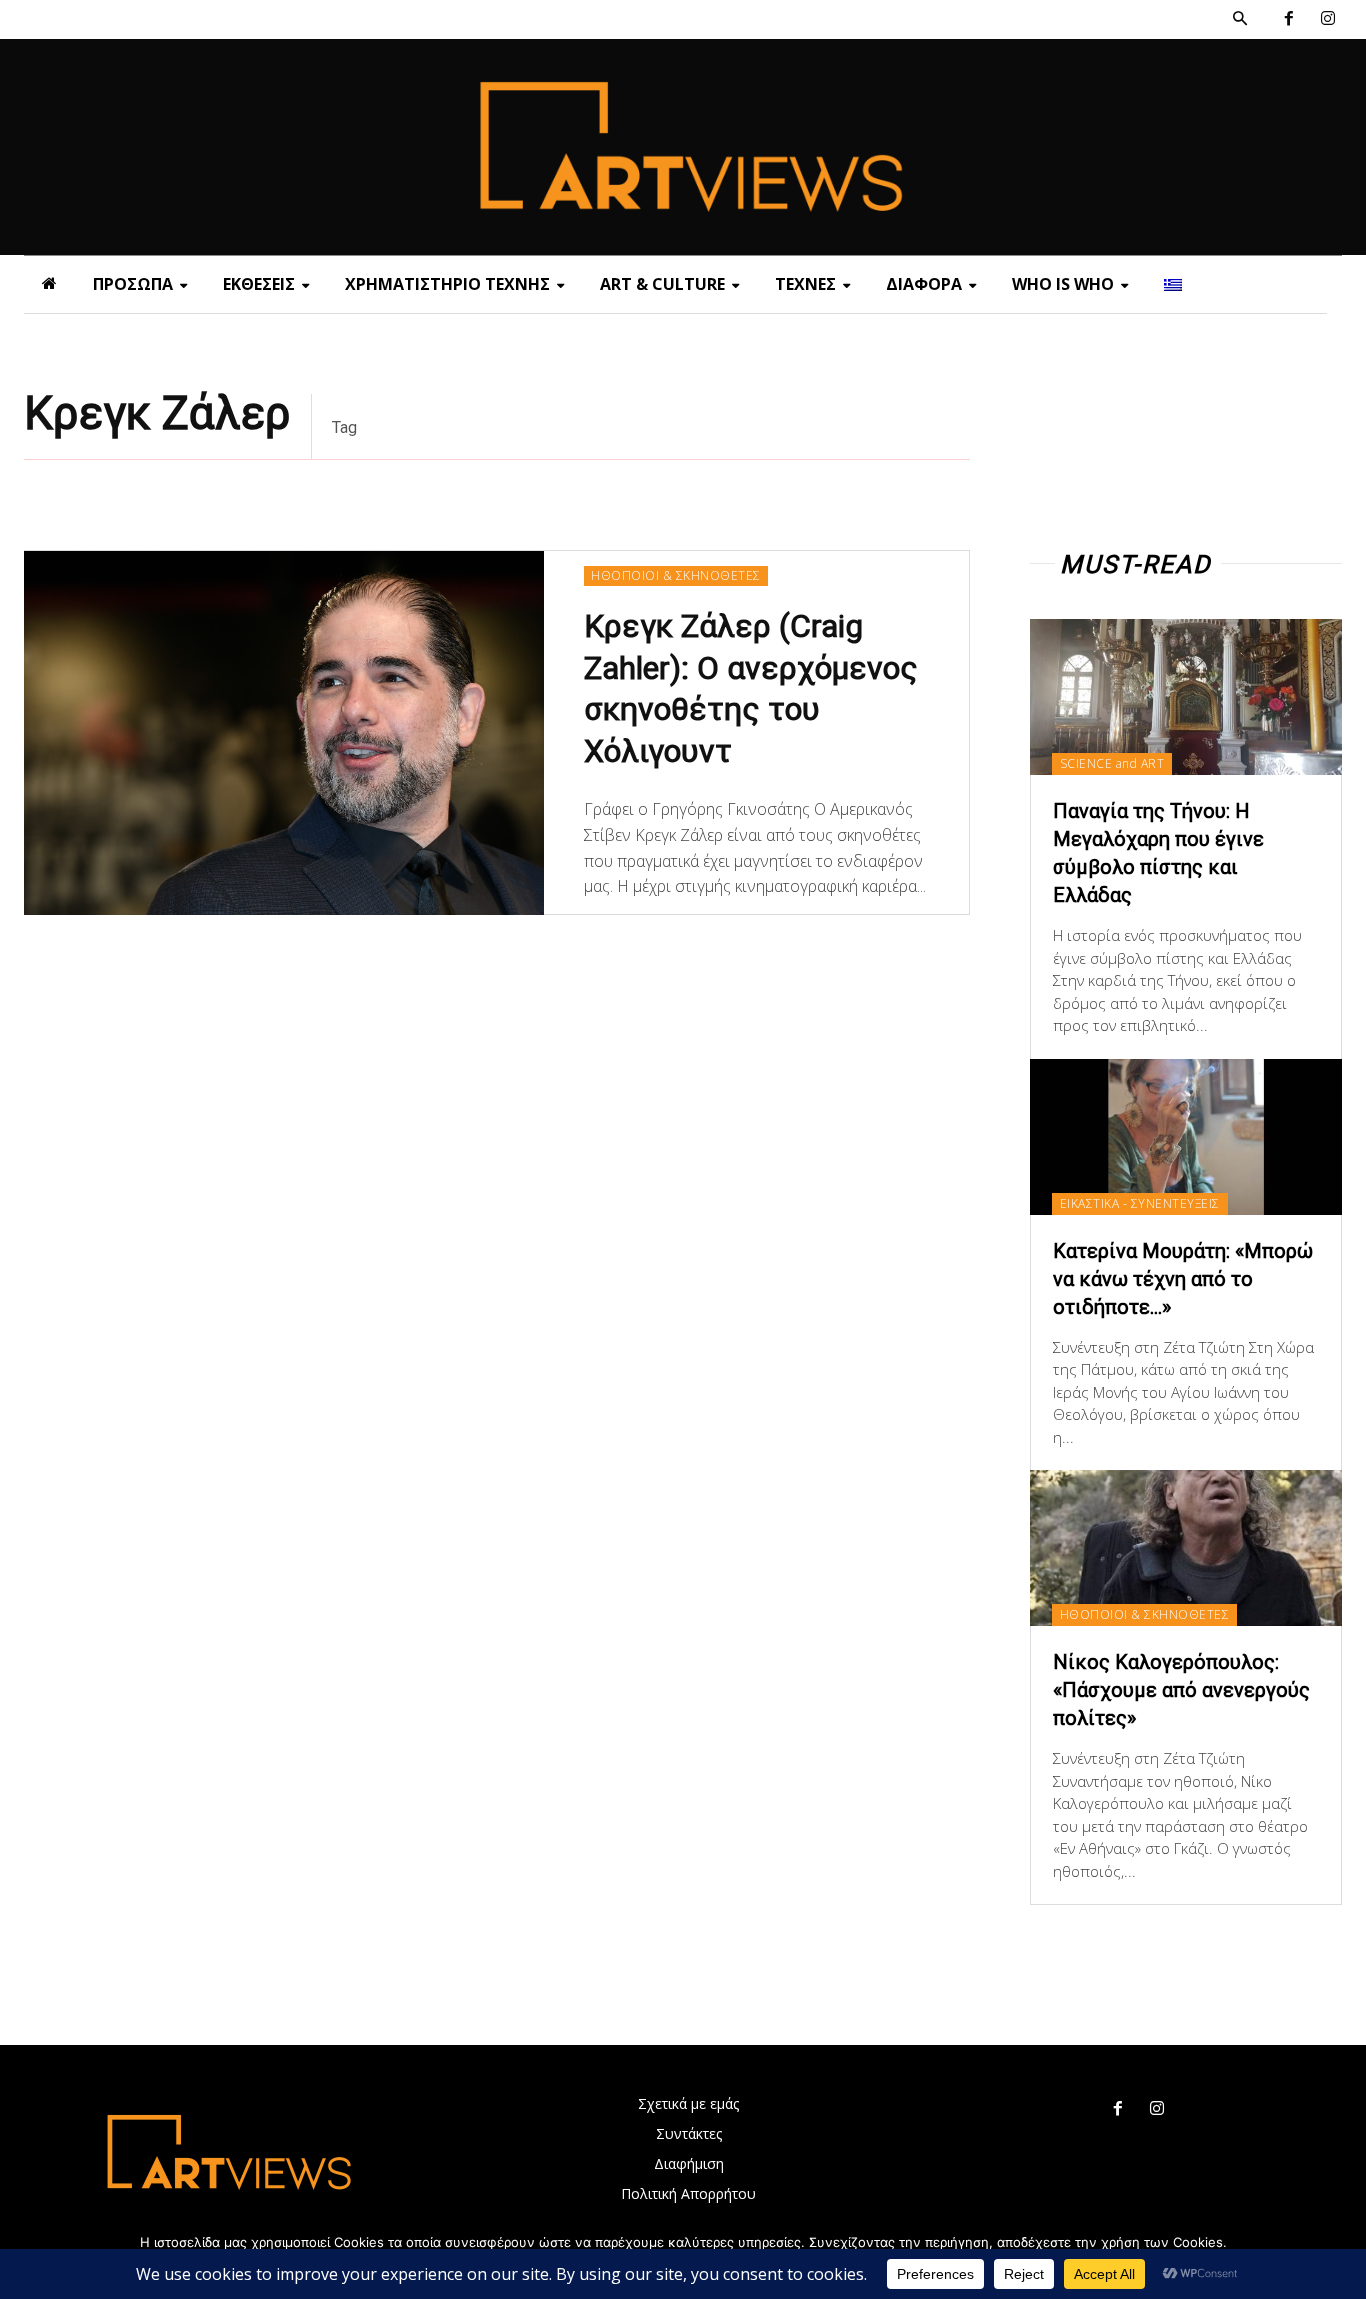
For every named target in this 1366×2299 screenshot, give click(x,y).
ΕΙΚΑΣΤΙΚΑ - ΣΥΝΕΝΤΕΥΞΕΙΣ (1140, 1203)
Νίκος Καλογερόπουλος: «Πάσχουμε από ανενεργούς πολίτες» (1181, 1690)
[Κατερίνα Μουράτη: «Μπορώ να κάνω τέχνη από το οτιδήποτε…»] (1186, 1137)
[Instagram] (1327, 19)
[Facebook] (1288, 19)
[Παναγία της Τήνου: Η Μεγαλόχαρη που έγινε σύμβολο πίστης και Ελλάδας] (1186, 697)
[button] (1240, 19)
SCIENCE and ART (1112, 763)
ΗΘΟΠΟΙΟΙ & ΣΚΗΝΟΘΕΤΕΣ (676, 575)
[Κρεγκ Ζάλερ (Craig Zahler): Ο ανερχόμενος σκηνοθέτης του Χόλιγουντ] (284, 733)
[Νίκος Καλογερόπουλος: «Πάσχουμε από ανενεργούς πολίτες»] (1186, 1548)
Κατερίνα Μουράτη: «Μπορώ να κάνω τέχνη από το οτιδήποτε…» (1183, 1279)
